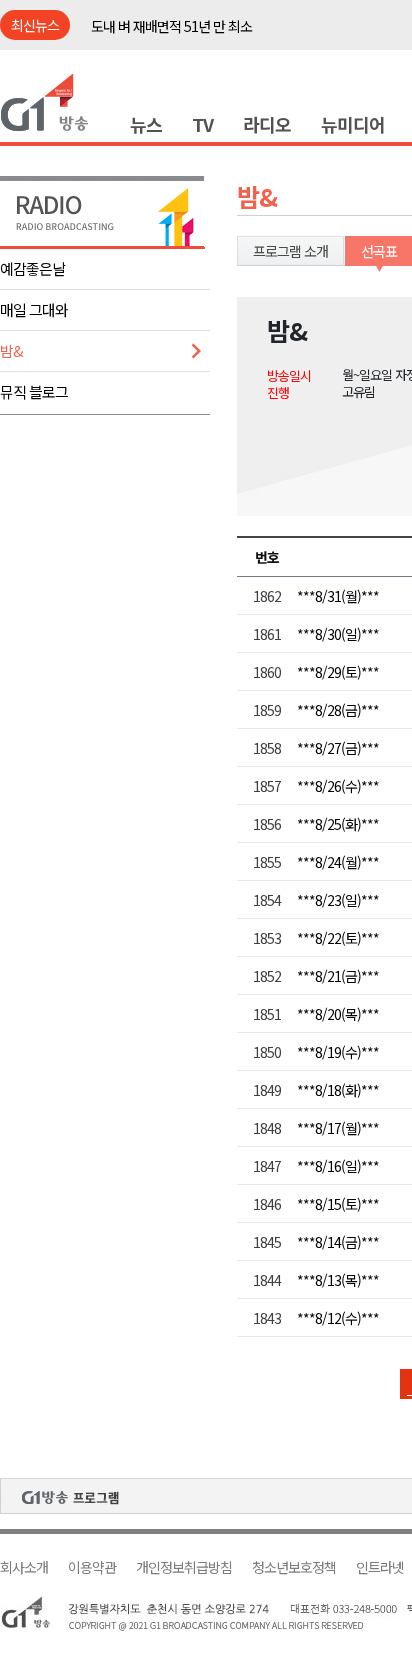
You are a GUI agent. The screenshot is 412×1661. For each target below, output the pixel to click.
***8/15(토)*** (338, 1204)
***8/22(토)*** (338, 938)
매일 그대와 (34, 309)
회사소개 (24, 1567)
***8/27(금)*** (338, 748)
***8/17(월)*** (338, 1128)
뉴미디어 (353, 124)
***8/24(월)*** (338, 862)
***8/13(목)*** (338, 1280)
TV (202, 124)
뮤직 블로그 (34, 391)
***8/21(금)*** (338, 976)
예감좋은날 (32, 268)
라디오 (267, 124)
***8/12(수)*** (338, 1318)
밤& (11, 350)
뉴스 (146, 124)
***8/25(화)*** (338, 824)
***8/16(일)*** (338, 1166)
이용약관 (92, 1567)
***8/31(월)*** (338, 596)
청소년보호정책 (294, 1567)
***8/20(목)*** (338, 1014)
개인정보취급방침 (184, 1567)
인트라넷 (380, 1567)
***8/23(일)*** (338, 900)
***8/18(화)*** (338, 1090)
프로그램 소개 (290, 251)
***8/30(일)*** (338, 634)
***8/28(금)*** (338, 710)
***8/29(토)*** (338, 672)
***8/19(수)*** (338, 1052)
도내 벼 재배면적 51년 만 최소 (171, 26)
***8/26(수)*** (338, 786)
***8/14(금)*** (338, 1242)
